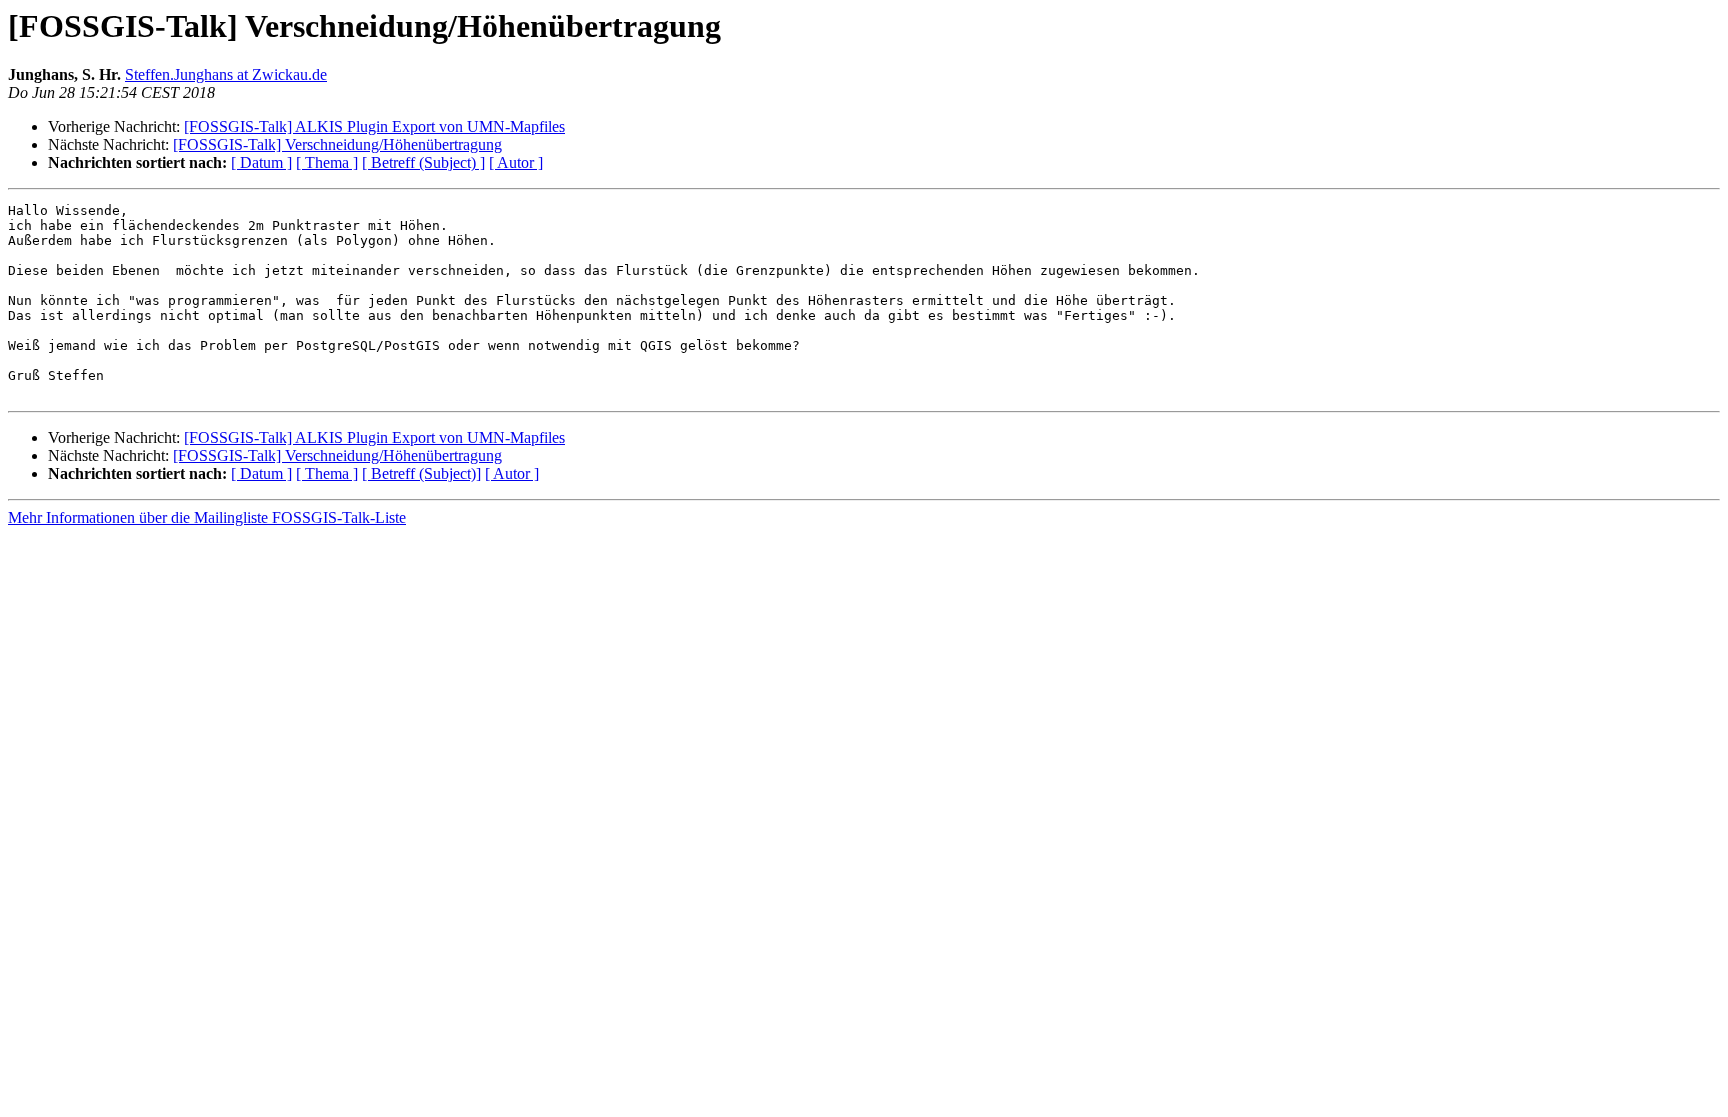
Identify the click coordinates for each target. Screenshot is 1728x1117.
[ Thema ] (327, 162)
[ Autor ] (516, 162)
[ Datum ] (261, 162)
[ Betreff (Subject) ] (423, 162)
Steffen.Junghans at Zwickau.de (226, 74)
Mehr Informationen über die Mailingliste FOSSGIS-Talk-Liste (207, 517)
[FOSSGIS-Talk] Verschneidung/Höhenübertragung (337, 144)
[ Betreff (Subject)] (421, 473)
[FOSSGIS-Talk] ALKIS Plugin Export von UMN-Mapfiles (374, 126)
